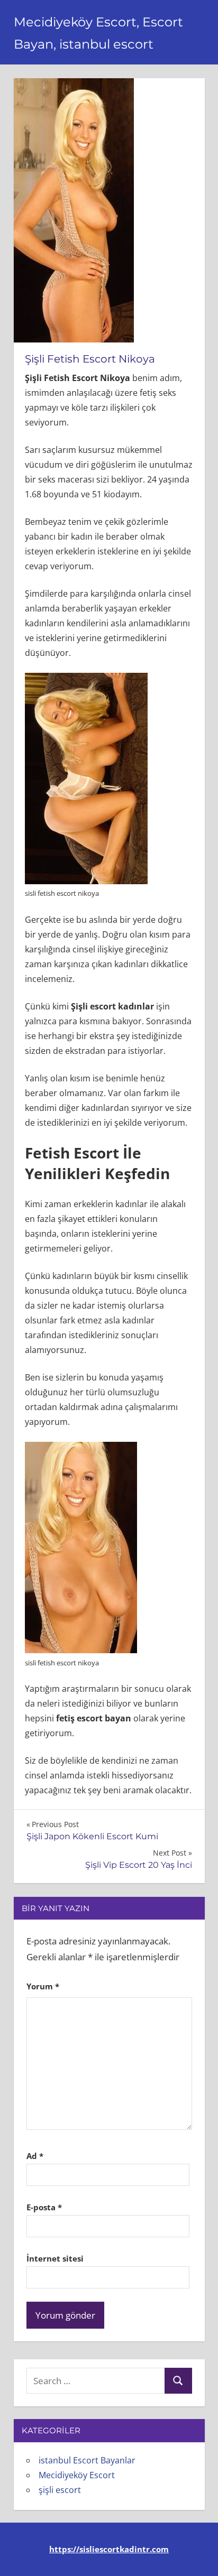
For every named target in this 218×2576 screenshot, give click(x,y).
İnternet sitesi (55, 2258)
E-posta (44, 2207)
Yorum (43, 1986)
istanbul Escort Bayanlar (87, 2460)
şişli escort (60, 2490)
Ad (35, 2156)
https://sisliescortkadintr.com (109, 2549)
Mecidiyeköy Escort (77, 2475)
